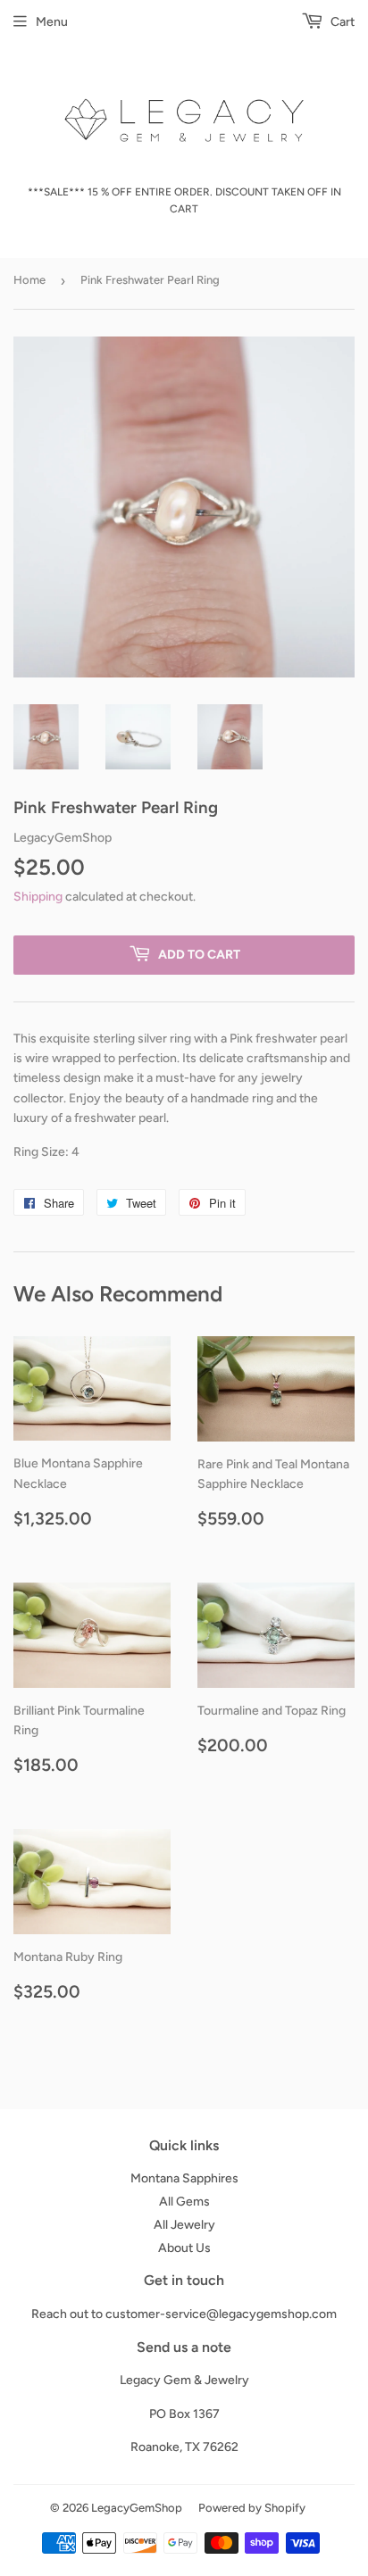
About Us (184, 2248)
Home (29, 280)
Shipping (38, 897)
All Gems (184, 2202)
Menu (52, 22)
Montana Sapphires (184, 2178)
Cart (341, 22)
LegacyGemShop (137, 2508)
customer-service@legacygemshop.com (221, 2314)
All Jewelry (184, 2225)
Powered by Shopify (252, 2508)
